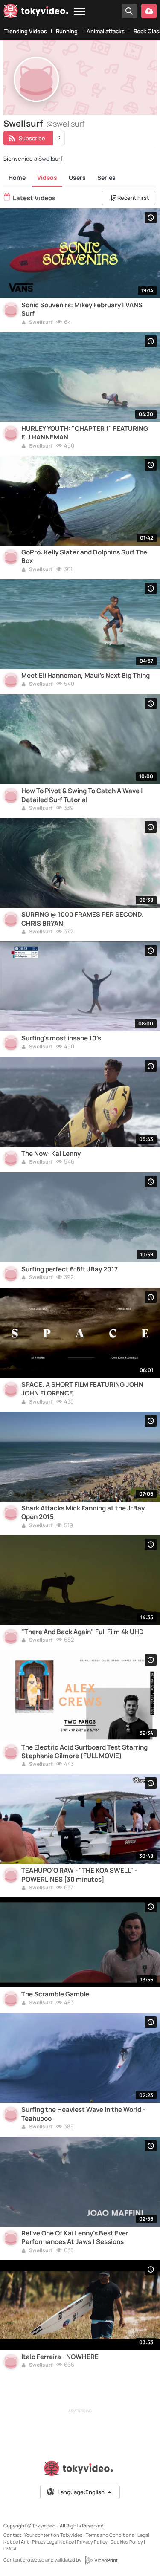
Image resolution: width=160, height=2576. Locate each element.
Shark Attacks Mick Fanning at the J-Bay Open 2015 (83, 1513)
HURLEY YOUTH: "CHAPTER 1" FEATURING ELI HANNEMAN (85, 433)
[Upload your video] (149, 11)
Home (17, 178)
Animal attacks (106, 31)
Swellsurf (41, 323)
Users (77, 178)
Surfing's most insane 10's (61, 1038)
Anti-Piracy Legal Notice (47, 2542)
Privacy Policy (92, 2542)
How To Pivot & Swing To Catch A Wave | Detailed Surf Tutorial (82, 795)
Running (67, 31)
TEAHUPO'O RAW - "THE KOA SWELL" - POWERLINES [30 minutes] (79, 1875)
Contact (12, 2535)
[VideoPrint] (101, 2560)
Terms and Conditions (110, 2535)
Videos (47, 178)
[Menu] (80, 12)
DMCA (10, 2549)
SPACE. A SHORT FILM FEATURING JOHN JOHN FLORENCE (82, 1389)
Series (106, 178)
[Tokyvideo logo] (36, 12)
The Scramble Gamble (55, 1994)
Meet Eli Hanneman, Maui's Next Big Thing (86, 676)
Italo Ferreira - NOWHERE (60, 2357)
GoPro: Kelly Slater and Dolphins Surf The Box (84, 557)
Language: (81, 2492)
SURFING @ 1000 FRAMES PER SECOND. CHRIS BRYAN (83, 919)
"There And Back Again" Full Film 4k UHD (83, 1632)
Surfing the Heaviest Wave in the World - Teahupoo (83, 2114)
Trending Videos (26, 31)
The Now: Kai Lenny (51, 1154)
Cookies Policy (127, 2542)
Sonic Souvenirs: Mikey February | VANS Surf (82, 309)
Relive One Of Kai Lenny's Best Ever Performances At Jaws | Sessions (75, 2238)
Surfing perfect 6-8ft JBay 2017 (70, 1269)
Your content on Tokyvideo (54, 2535)
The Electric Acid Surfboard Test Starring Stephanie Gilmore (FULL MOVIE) (84, 1752)
